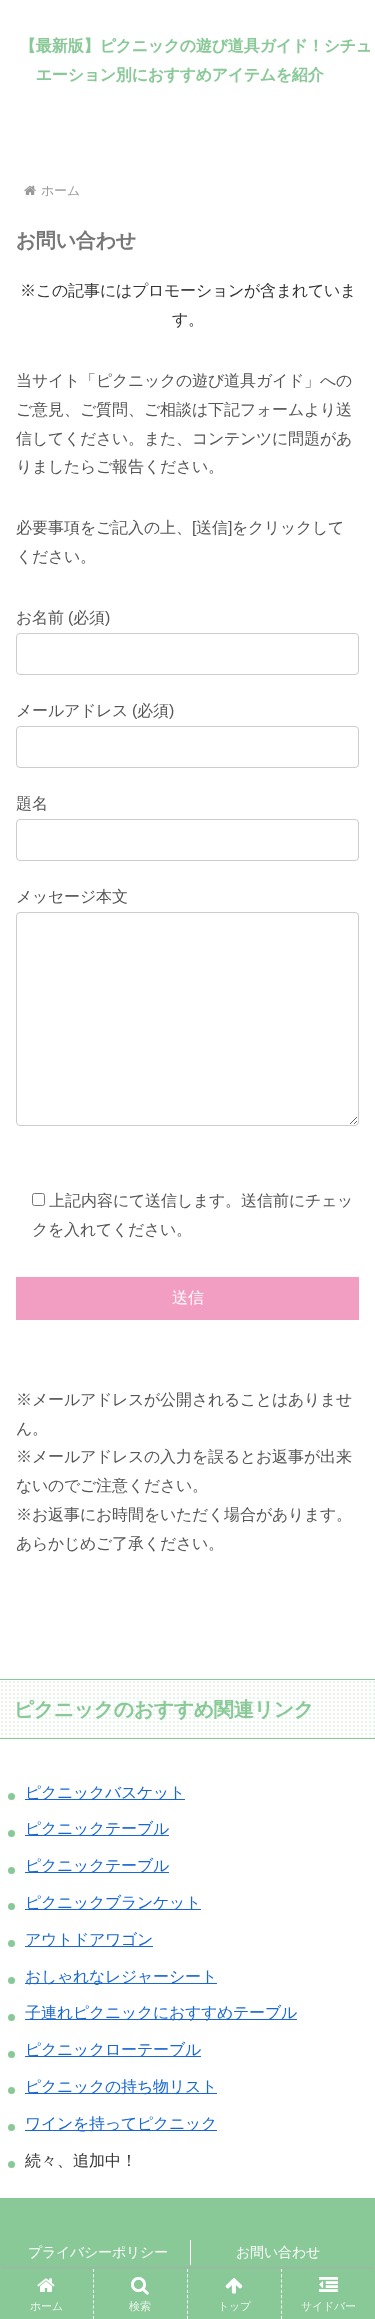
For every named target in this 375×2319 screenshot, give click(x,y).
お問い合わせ (278, 2252)
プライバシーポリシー (98, 2252)
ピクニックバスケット (105, 1792)
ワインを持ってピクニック (121, 2123)
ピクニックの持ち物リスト (121, 2086)
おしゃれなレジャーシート (121, 1976)
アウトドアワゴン (89, 1939)
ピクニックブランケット (113, 1902)
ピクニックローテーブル (113, 2049)
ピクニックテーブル (97, 1828)
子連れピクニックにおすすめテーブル (161, 2012)
